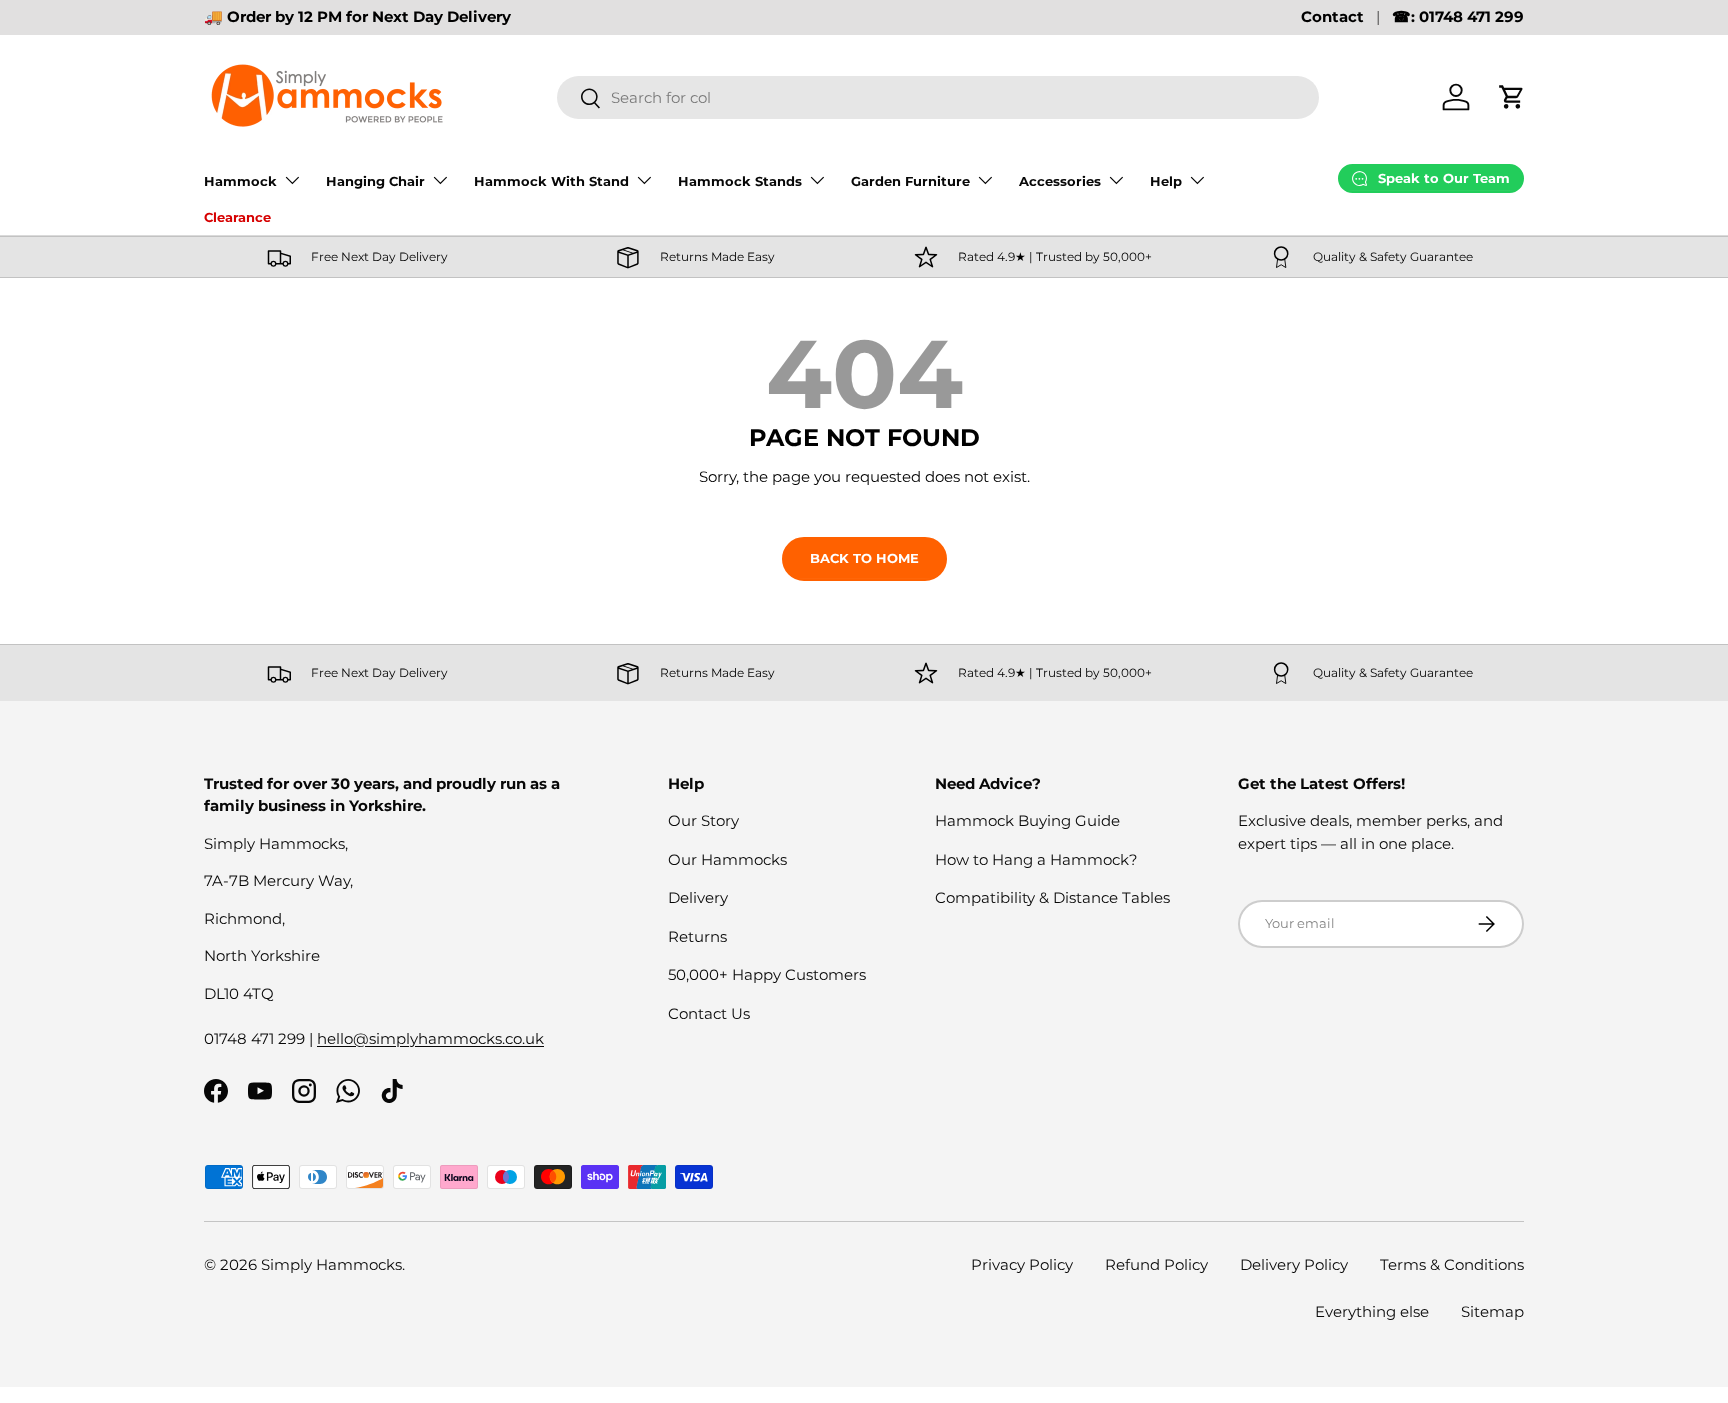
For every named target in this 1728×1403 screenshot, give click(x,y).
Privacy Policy (1022, 1264)
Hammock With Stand (551, 181)
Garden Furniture (910, 181)
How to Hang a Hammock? (1036, 859)
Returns (697, 936)
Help (1166, 181)
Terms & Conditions (1452, 1264)
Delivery (698, 897)
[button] (1512, 97)
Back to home (864, 558)
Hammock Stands (740, 181)
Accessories (1060, 181)
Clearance (237, 217)
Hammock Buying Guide (1027, 820)
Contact (1332, 16)
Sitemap (1492, 1311)
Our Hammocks (727, 859)
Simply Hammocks (331, 1264)
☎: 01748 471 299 (1458, 16)
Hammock (240, 181)
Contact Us (709, 1013)
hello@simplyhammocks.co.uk (430, 1038)
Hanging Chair (375, 181)
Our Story (703, 820)
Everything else (1372, 1311)
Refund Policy (1156, 1264)
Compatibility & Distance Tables (1052, 897)
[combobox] (938, 97)
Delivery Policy (1294, 1264)
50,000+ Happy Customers (767, 974)
